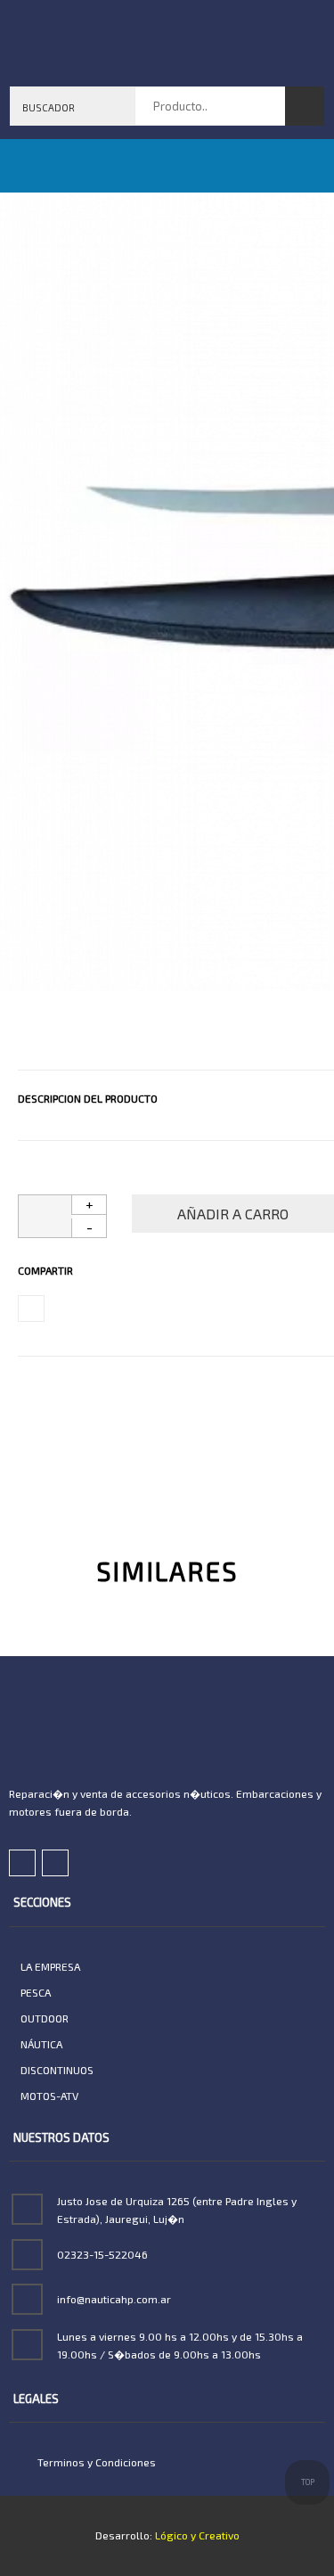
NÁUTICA (41, 2044)
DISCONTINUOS (57, 2070)
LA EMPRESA (50, 1966)
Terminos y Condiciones (95, 2462)
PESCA (36, 1992)
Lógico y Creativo (196, 2535)
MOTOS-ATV (49, 2096)
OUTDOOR (45, 2018)
